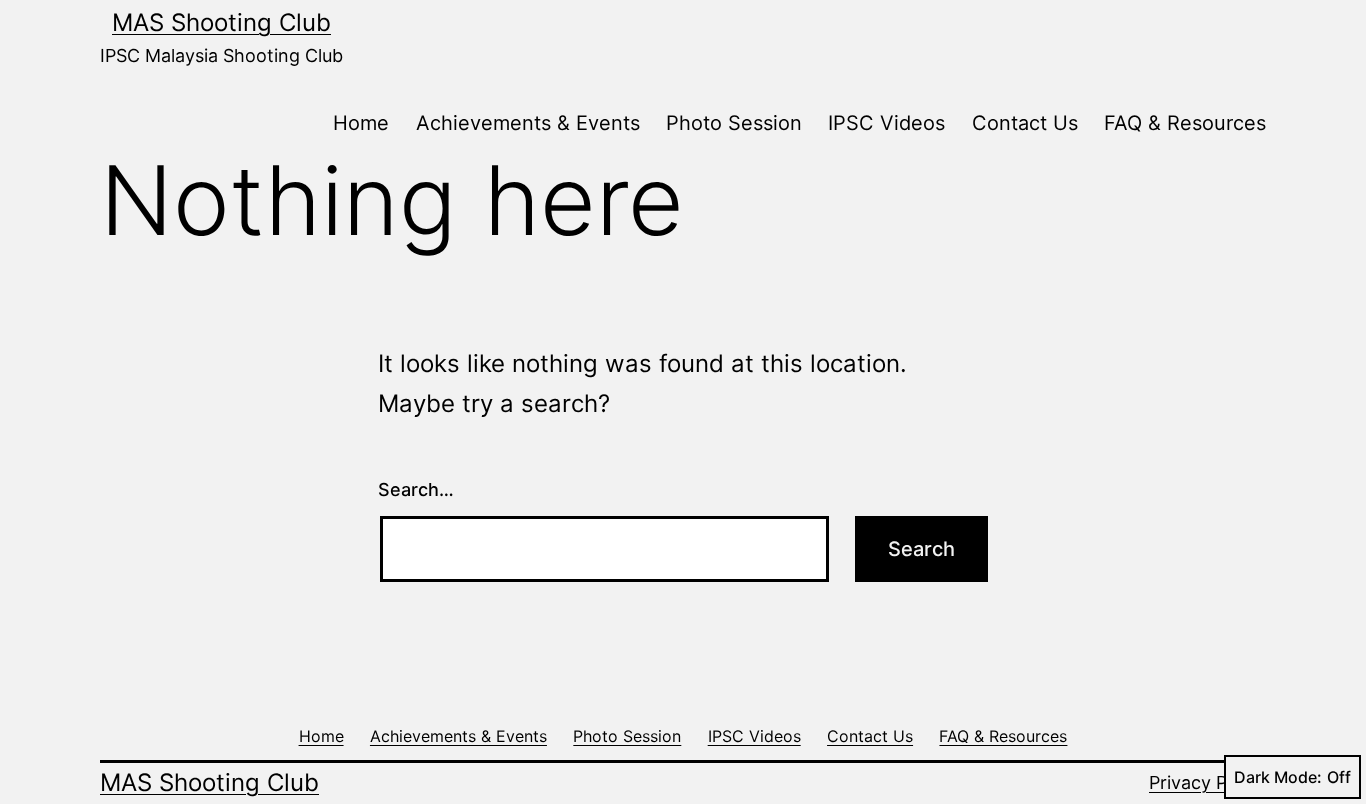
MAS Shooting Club (221, 22)
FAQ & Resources (1185, 123)
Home (361, 123)
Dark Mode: (1278, 777)
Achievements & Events (528, 123)
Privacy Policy (1207, 782)
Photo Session (734, 123)
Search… (416, 489)
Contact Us (1025, 123)
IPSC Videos (886, 123)
